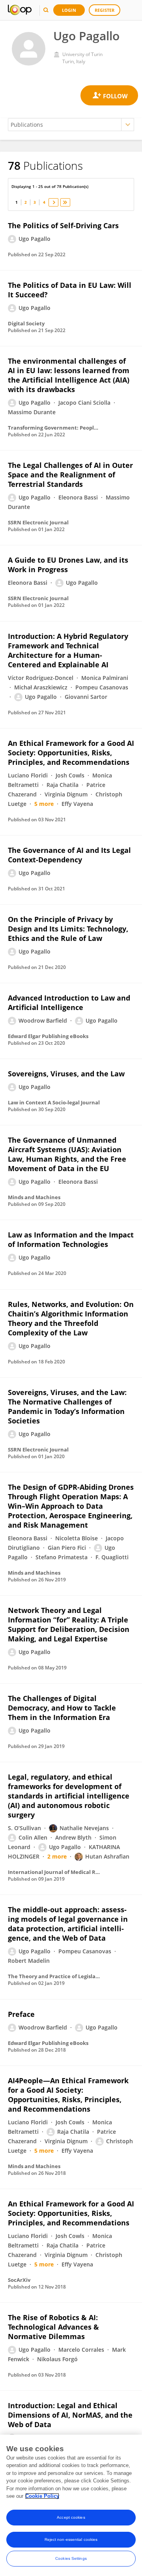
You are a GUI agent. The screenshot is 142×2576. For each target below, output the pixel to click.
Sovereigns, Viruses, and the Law (66, 1074)
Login (69, 10)
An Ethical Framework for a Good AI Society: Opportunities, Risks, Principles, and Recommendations (71, 753)
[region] (71, 2505)
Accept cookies (71, 2517)
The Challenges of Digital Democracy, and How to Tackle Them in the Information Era (62, 1708)
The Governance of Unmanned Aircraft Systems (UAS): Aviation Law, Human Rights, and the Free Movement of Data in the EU (67, 1154)
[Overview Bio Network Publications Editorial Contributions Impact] (71, 125)
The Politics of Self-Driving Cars (63, 225)
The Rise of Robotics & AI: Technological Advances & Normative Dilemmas (53, 2327)
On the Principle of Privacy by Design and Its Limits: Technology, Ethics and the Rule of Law (68, 929)
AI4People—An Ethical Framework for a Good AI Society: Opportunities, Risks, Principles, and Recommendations (68, 2095)
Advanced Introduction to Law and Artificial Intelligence (69, 1003)
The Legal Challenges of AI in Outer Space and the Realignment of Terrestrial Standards (70, 475)
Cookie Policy (42, 2496)
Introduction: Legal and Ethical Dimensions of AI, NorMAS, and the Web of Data (70, 2415)
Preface (21, 2014)
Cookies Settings (71, 2558)
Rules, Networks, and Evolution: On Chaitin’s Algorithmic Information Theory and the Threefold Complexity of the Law (71, 1318)
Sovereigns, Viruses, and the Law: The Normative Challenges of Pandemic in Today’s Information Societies (67, 1406)
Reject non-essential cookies (71, 2539)
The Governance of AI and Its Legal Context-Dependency (69, 855)
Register (105, 10)
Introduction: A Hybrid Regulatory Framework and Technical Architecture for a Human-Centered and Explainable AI (68, 650)
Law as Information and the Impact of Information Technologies (71, 1239)
